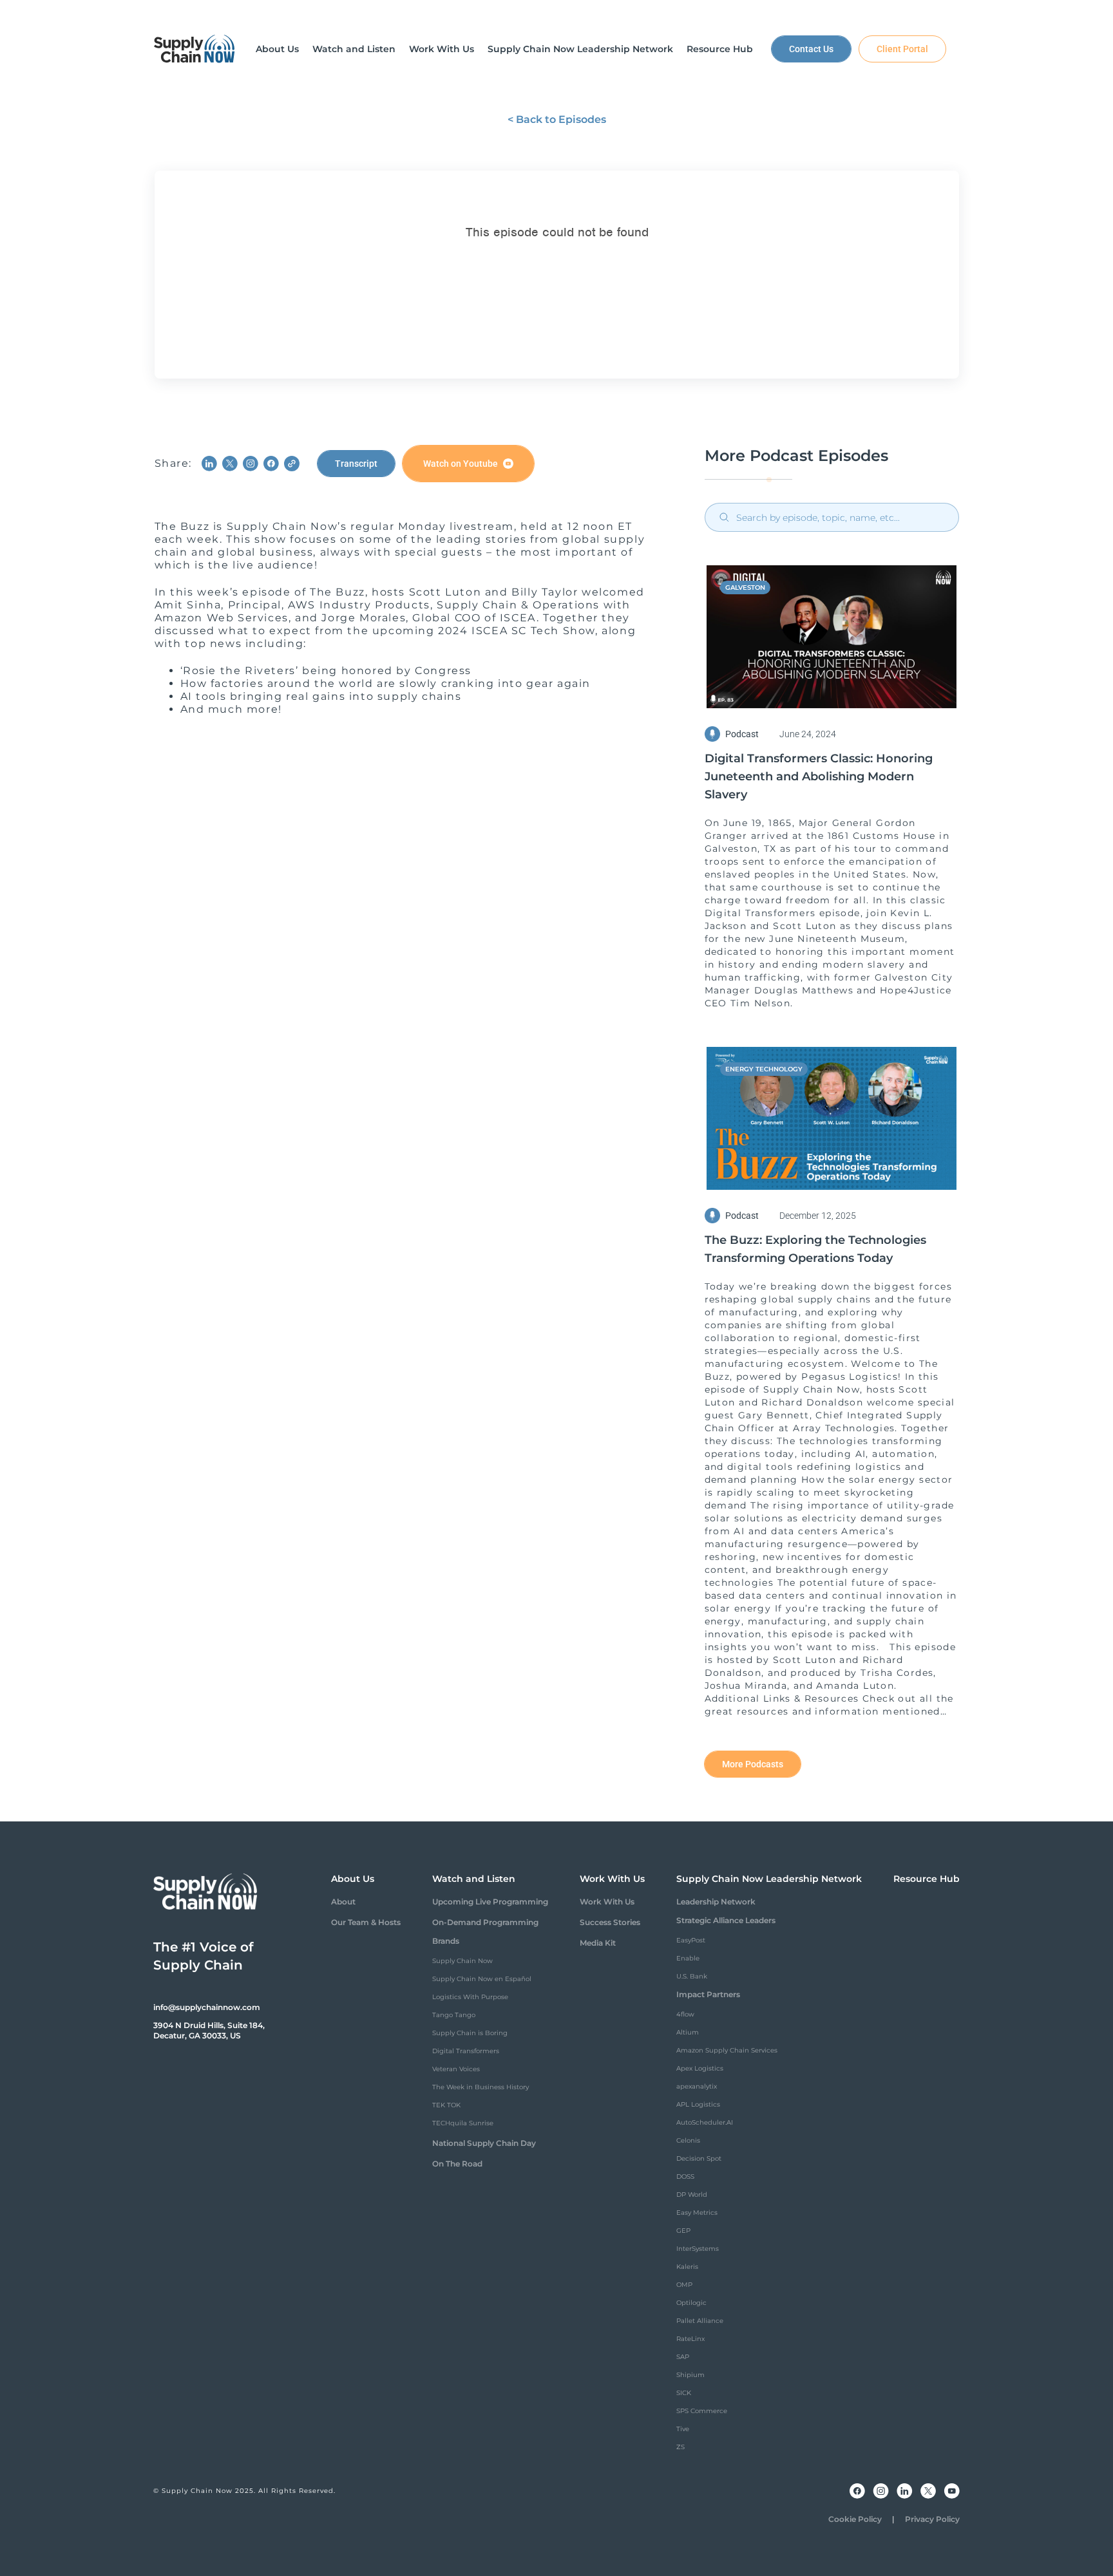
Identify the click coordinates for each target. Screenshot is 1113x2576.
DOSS (685, 2176)
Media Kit (598, 1943)
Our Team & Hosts (366, 1922)
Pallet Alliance (700, 2321)
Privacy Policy (932, 2519)
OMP (684, 2285)
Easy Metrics (697, 2213)
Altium (688, 2032)
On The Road (457, 2164)
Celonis (688, 2140)
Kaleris (687, 2267)
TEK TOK (446, 2105)
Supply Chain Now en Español (482, 1979)
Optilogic (691, 2303)
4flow (685, 2014)
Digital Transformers (466, 2051)
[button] (277, 49)
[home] (195, 49)
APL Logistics (698, 2104)
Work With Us (607, 1902)
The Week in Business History (480, 2087)
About (343, 1902)
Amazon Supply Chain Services (727, 2050)
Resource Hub (927, 1879)
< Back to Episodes (557, 119)
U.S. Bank (692, 1976)
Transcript (356, 464)
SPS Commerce (702, 2411)
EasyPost (691, 1940)
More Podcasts (753, 1764)
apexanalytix (697, 2086)
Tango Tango (454, 2015)
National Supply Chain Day (484, 2143)
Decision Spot (699, 2158)
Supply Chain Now (462, 1961)
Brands (446, 1941)
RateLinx (690, 2339)
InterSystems (698, 2249)
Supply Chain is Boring (470, 2033)
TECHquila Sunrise (463, 2123)
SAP (683, 2357)
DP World (692, 2195)
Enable (688, 1958)
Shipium (690, 2375)
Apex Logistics (700, 2068)
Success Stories (610, 1922)
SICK (684, 2393)
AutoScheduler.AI (705, 2122)
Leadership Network (716, 1902)
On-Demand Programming (485, 1922)
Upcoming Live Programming (490, 1902)
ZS (680, 2447)
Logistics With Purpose (470, 1997)
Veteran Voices (456, 2069)
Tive (683, 2429)
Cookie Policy (855, 2519)
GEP (683, 2231)
